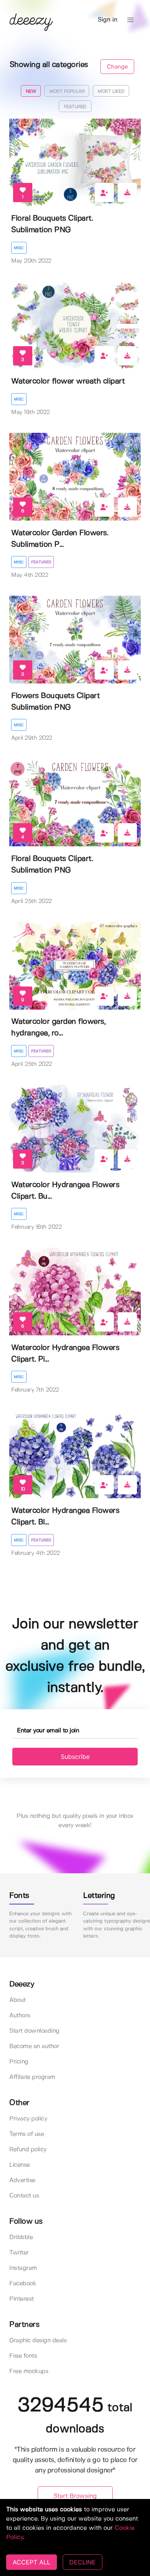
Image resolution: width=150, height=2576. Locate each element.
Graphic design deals (38, 2341)
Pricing (19, 2062)
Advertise (22, 2180)
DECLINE (82, 2562)
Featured (41, 562)
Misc (19, 248)
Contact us (24, 2196)
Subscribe (75, 1757)
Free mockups (29, 2371)
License (20, 2165)
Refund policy (28, 2150)
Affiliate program (32, 2077)
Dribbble (21, 2237)
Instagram (23, 2268)
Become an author (34, 2046)
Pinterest (22, 2299)
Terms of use (27, 2134)
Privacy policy (28, 2119)
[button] (130, 20)
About (17, 2000)
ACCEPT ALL (32, 2562)
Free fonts (23, 2356)
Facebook (23, 2284)
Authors (20, 2016)
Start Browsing (75, 2496)
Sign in (107, 20)
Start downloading (34, 2031)
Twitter (19, 2253)
